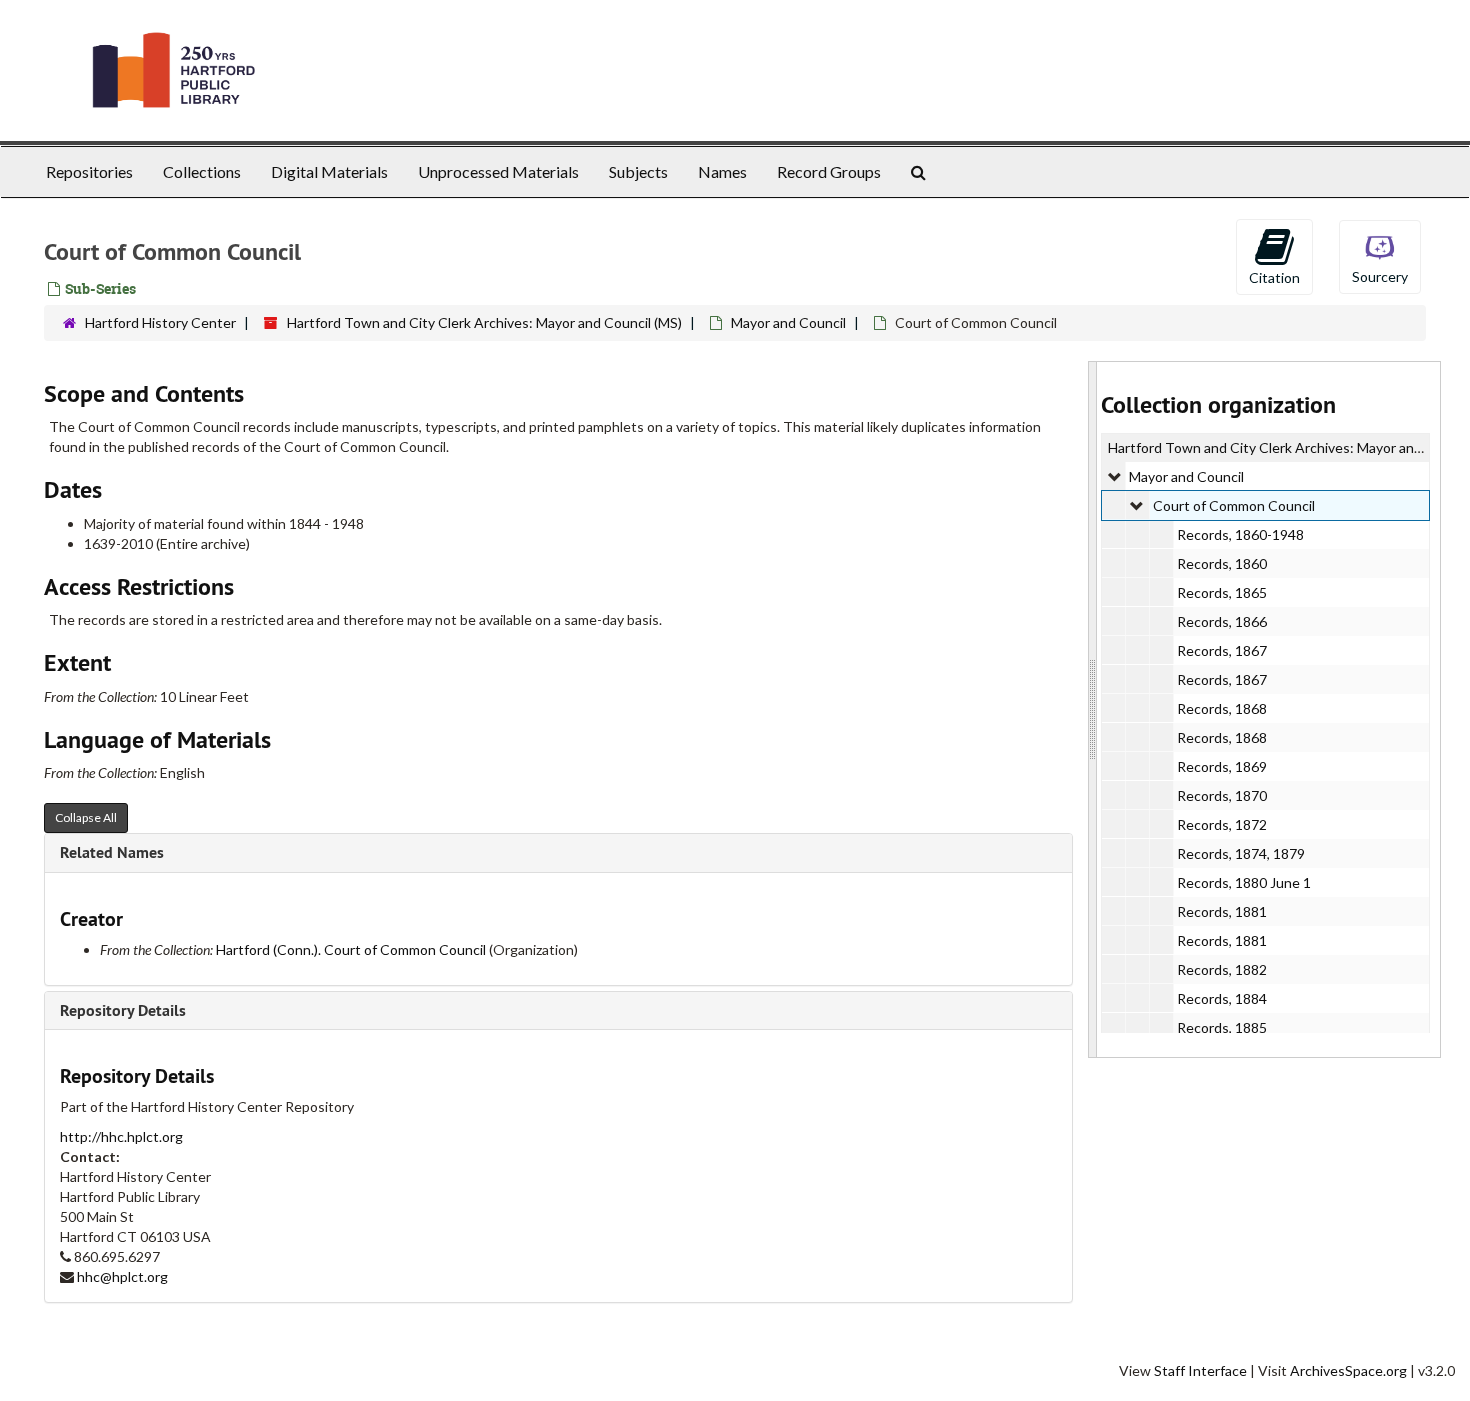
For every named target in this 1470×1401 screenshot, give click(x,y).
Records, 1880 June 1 (1244, 882)
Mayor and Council (788, 322)
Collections (202, 171)
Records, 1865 (1222, 592)
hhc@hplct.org (122, 1276)
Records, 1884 (1222, 998)
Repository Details (123, 1010)
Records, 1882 (1222, 969)
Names (722, 171)
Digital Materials (329, 171)
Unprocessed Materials (498, 171)
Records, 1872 (1222, 824)
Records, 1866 (1222, 621)
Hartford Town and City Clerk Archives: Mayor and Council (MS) (484, 322)
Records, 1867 (1222, 650)
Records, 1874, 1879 (1241, 853)
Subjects (638, 171)
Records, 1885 (1222, 1027)
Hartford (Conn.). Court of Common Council (351, 949)
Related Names (112, 852)
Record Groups (829, 171)
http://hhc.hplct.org (121, 1136)
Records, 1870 (1222, 795)
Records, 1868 (1222, 708)
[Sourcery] (1380, 255)
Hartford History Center (160, 322)
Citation (1274, 277)
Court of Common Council (1234, 505)
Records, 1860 (1222, 563)
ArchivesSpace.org (1348, 1370)
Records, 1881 (1222, 911)
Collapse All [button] (86, 817)
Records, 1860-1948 (1240, 534)
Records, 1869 (1222, 766)
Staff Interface (1200, 1370)
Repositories (89, 171)
